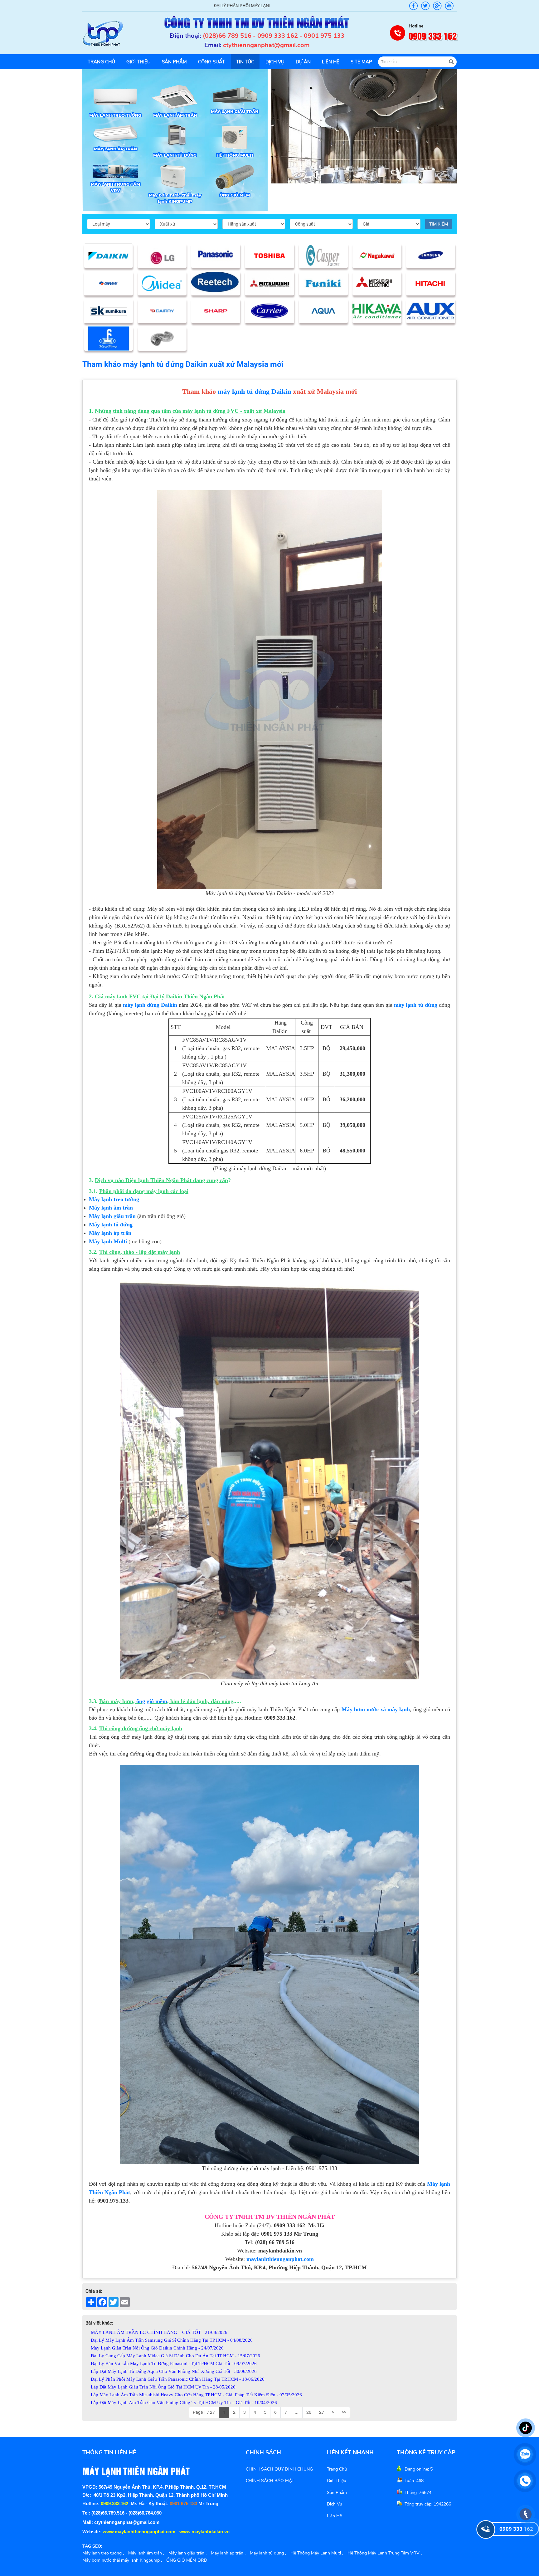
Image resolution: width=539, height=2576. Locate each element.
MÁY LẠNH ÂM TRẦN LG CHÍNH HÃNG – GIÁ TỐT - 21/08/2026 (159, 2332)
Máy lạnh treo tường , (103, 2553)
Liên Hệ (334, 2516)
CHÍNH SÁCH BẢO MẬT (270, 2481)
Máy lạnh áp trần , (228, 2553)
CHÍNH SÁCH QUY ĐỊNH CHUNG (279, 2469)
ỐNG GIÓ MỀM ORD (187, 2560)
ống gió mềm (152, 1701)
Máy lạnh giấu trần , (187, 2553)
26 (309, 2412)
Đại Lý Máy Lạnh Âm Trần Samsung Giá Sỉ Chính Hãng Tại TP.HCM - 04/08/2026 (172, 2340)
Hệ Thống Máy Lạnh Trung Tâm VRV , (385, 2553)
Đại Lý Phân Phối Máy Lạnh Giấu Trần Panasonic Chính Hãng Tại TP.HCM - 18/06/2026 (178, 2379)
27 (322, 2412)
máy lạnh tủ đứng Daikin (254, 391)
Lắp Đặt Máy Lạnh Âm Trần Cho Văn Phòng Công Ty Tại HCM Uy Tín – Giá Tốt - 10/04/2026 (184, 2403)
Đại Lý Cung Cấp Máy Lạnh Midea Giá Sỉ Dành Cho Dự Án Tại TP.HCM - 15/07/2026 (175, 2356)
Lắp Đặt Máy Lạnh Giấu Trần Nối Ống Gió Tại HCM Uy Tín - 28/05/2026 (163, 2387)
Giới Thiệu (337, 2481)
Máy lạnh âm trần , (146, 2553)
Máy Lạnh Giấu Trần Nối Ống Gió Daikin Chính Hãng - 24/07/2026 (157, 2348)
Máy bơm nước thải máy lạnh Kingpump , (122, 2560)
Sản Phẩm (337, 2493)
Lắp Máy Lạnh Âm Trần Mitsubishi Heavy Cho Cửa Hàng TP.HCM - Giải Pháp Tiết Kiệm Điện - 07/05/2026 (196, 2395)
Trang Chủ (337, 2469)
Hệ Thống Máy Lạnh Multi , (317, 2553)
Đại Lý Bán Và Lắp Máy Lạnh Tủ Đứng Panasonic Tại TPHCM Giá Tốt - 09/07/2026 (174, 2364)
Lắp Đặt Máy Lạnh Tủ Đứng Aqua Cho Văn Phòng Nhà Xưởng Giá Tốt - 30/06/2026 (174, 2371)
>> (344, 2412)
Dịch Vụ (335, 2504)
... (297, 2412)
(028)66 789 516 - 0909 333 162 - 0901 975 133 (274, 36)
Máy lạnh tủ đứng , (268, 2553)
